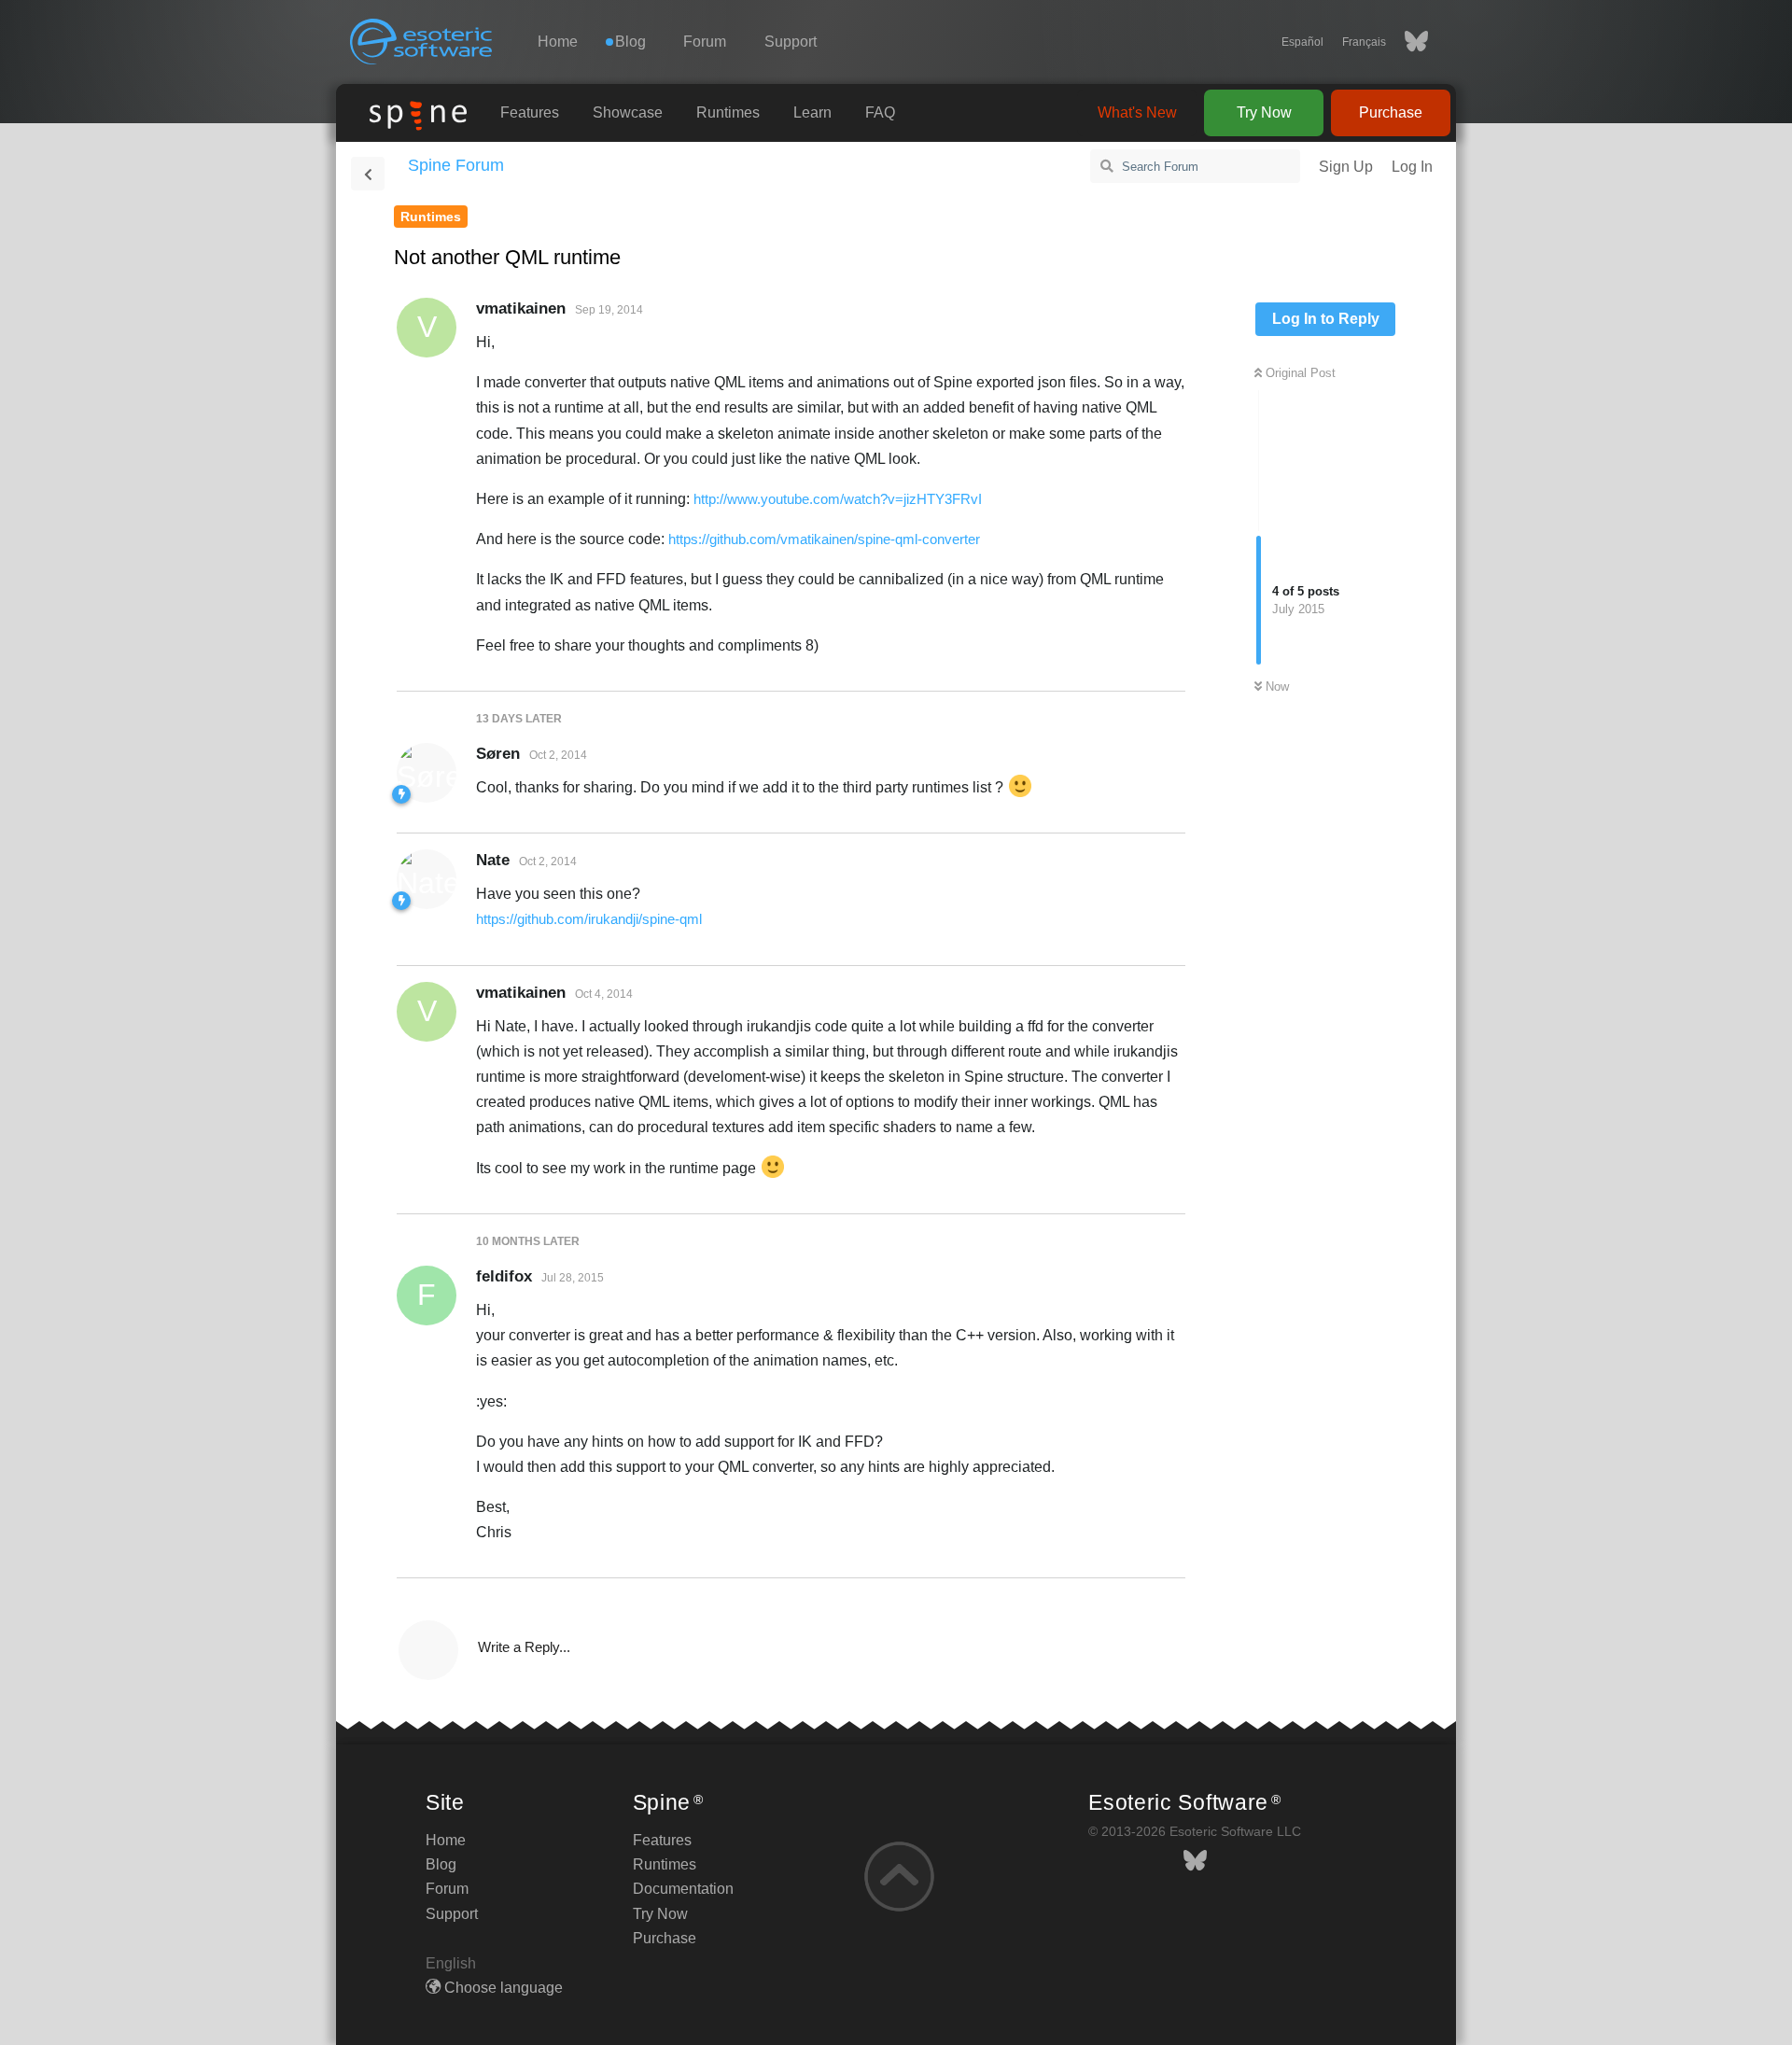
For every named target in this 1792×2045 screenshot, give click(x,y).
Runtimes (728, 112)
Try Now (1264, 112)
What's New (1137, 112)
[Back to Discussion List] (368, 174)
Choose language (502, 1988)
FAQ (880, 112)
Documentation (683, 1889)
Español (1302, 42)
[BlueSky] (1407, 42)
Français (1364, 42)
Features (530, 112)
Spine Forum (456, 165)
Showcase (628, 112)
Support (791, 42)
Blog (441, 1864)
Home (558, 42)
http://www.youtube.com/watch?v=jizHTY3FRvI (838, 499)
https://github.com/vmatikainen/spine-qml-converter (824, 539)
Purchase (1391, 112)
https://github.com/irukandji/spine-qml (589, 919)
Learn (812, 112)
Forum (705, 42)
